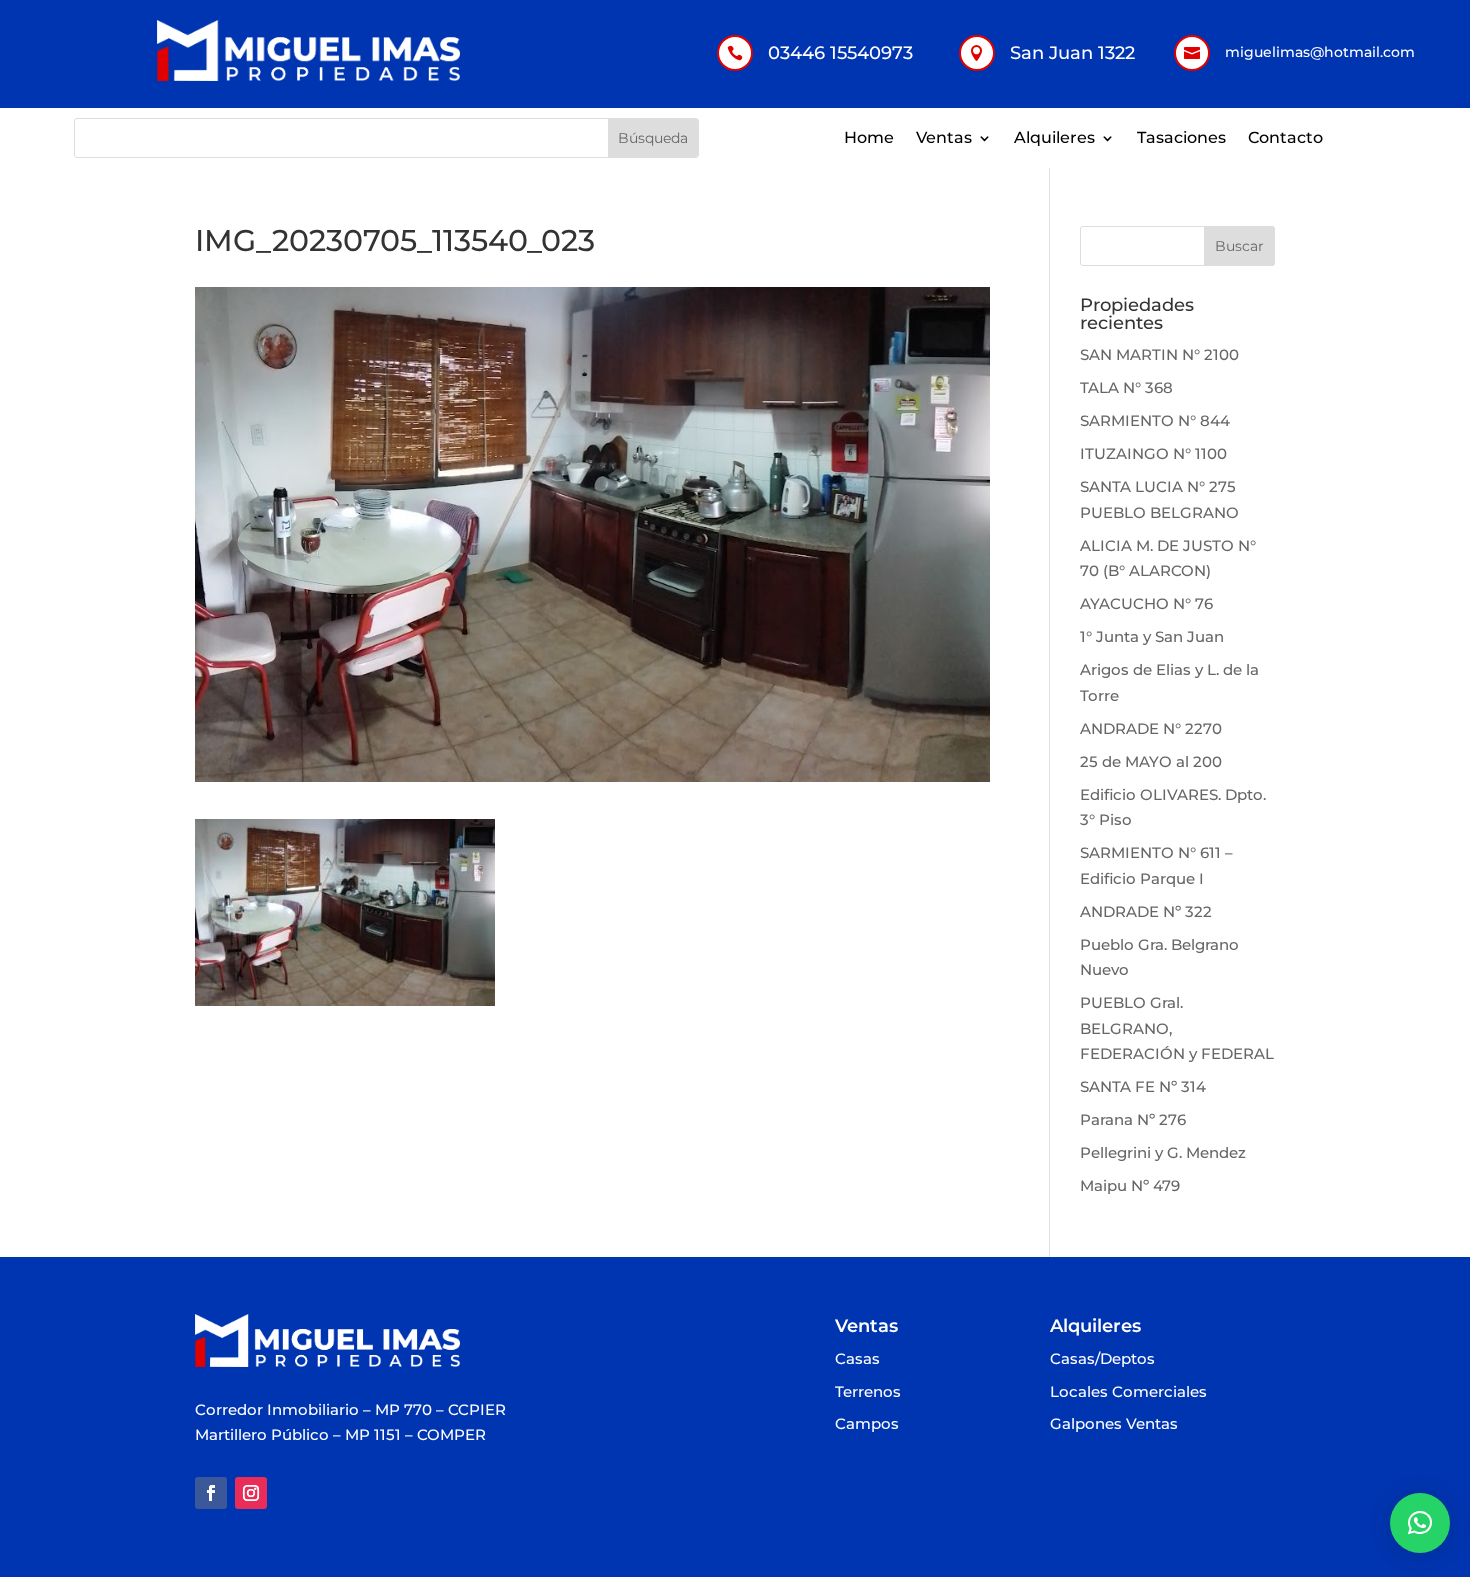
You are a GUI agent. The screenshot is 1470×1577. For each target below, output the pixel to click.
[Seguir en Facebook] (211, 1493)
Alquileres (1054, 139)
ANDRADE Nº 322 (1146, 911)
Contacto (1285, 139)
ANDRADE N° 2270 (1151, 728)
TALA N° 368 (1126, 387)
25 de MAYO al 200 (1151, 761)
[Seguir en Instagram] (251, 1493)
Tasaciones (1181, 139)
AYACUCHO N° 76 (1146, 603)
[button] (1420, 1523)
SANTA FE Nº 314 (1143, 1086)
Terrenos (868, 1392)
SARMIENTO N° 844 (1155, 420)
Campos (867, 1424)
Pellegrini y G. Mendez (1163, 1152)
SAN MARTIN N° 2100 (1159, 354)
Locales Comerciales (1128, 1392)
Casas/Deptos (1102, 1359)
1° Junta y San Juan (1152, 636)
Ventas (944, 139)
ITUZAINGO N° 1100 (1153, 453)
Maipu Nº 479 (1130, 1185)
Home (869, 139)
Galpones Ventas (1114, 1424)
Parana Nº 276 (1133, 1119)
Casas (857, 1359)
